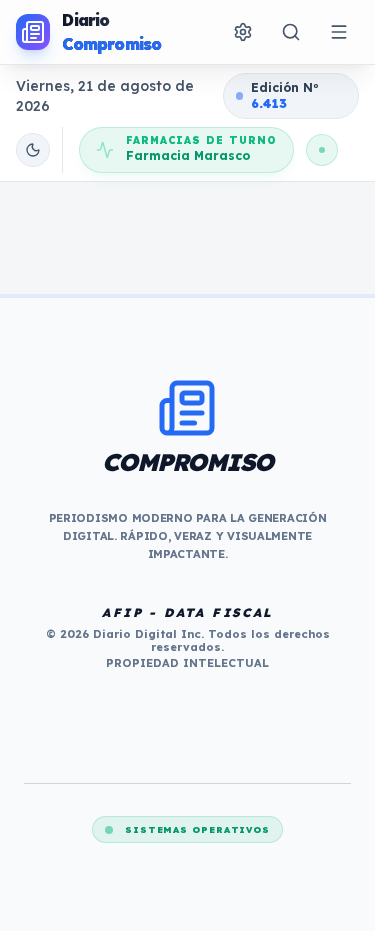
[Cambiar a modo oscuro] (33, 150)
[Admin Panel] (243, 32)
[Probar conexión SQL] (322, 150)
